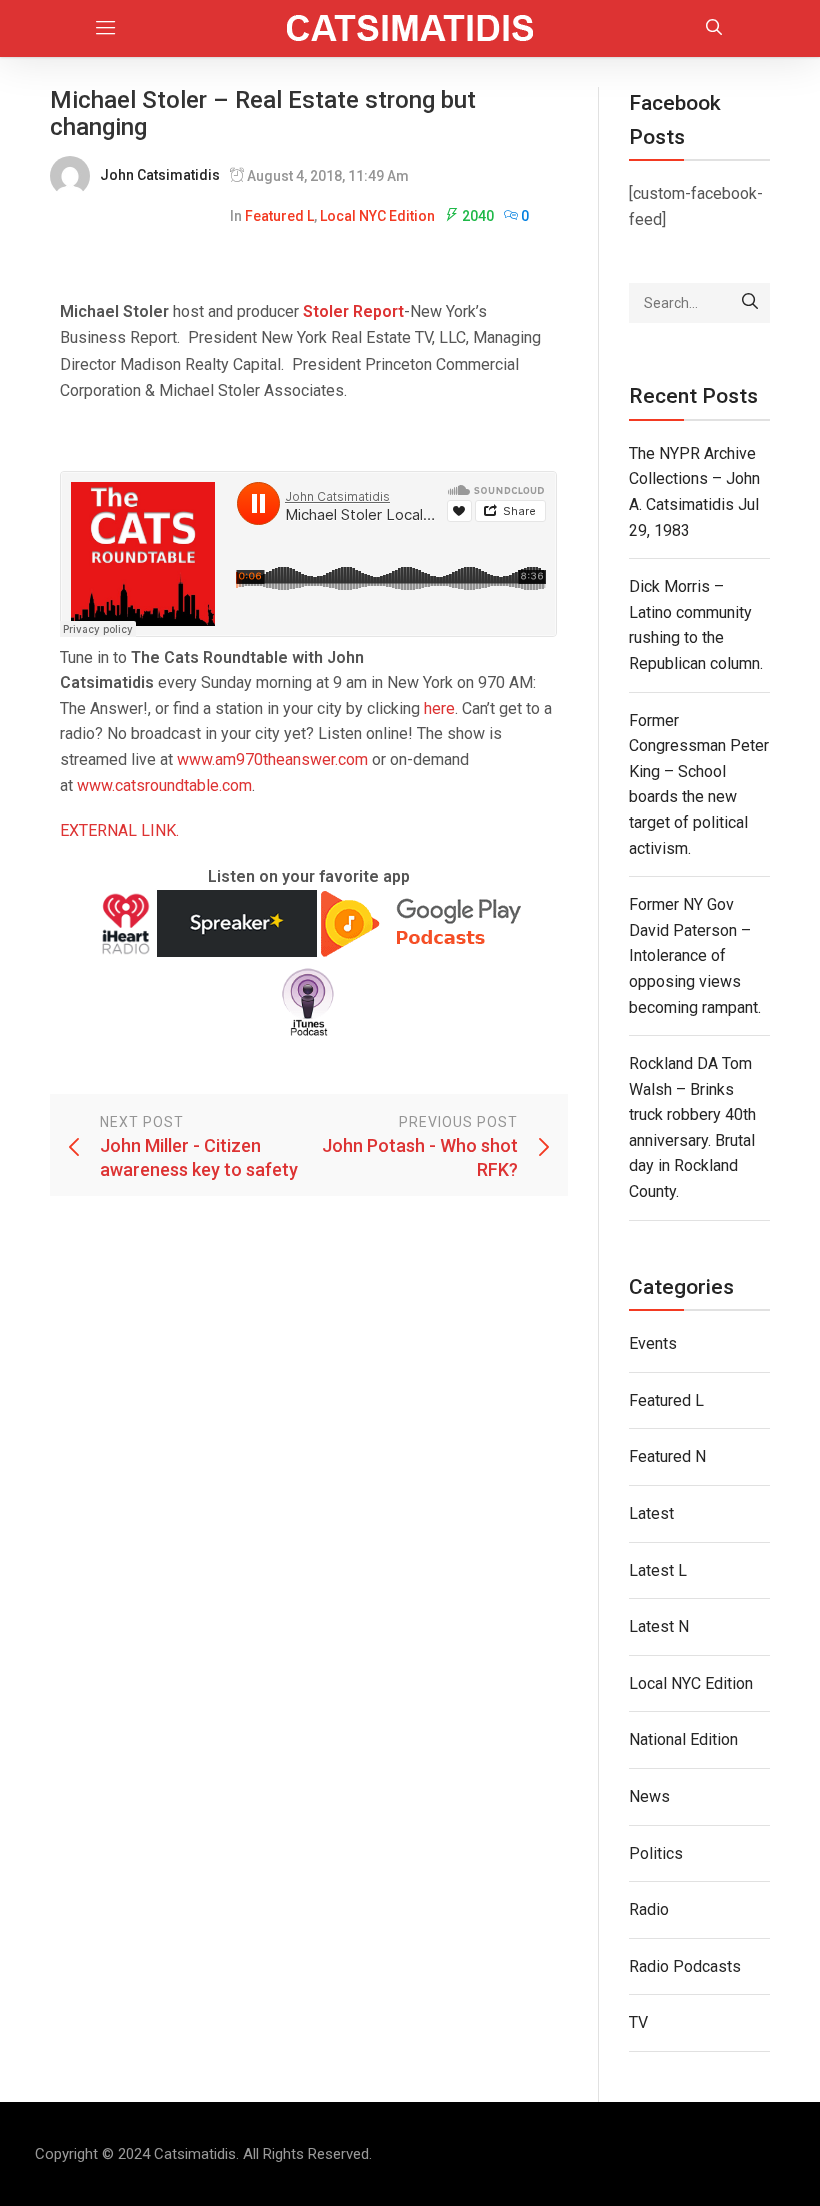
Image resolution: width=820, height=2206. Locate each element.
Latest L (658, 1570)
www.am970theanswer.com (272, 759)
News (649, 1796)
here (439, 708)
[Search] (750, 303)
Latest (651, 1513)
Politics (656, 1853)
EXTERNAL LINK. (119, 830)
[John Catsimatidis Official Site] (410, 28)
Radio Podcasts (685, 1966)
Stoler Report (353, 311)
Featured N (667, 1456)
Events (653, 1343)
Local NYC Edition (377, 216)
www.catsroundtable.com (164, 785)
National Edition (683, 1739)
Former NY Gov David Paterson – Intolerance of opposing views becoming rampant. (695, 955)
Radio (649, 1909)
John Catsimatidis (160, 175)
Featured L (279, 216)
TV (638, 2022)
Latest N (659, 1626)
